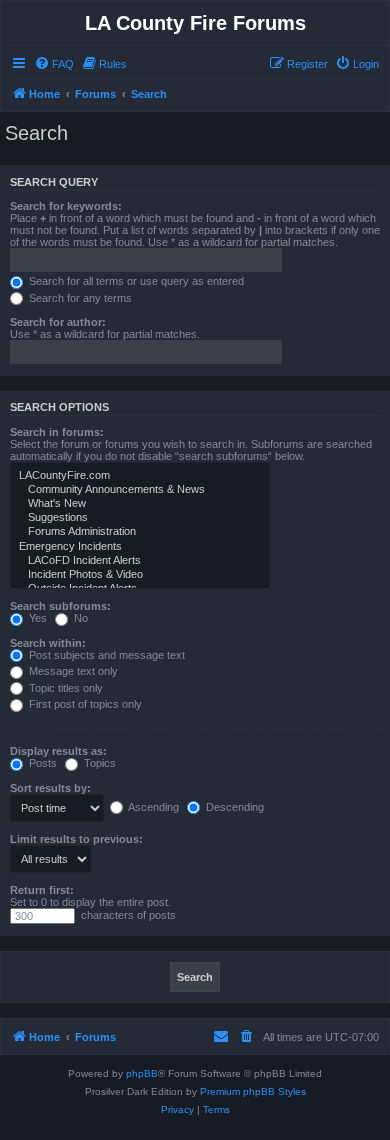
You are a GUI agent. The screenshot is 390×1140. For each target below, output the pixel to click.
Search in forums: (57, 432)
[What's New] (140, 504)
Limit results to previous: (76, 839)
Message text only (72, 671)
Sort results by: (50, 788)
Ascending (152, 807)
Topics (98, 763)
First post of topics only (84, 704)
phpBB (142, 1073)
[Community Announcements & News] (140, 490)
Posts (41, 763)
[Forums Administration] (140, 532)
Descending (233, 807)
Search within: (48, 643)
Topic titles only (64, 688)
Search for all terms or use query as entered (135, 281)
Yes (36, 618)
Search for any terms (79, 298)
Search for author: (58, 322)
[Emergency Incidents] (140, 547)
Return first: (42, 890)
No (79, 618)
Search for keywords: (66, 206)
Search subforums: (60, 606)
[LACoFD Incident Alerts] (140, 561)
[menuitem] (54, 64)
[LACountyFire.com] (140, 476)
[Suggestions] (140, 518)
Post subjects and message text (105, 655)
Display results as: (58, 751)
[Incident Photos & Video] (140, 575)
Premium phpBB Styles (253, 1091)
